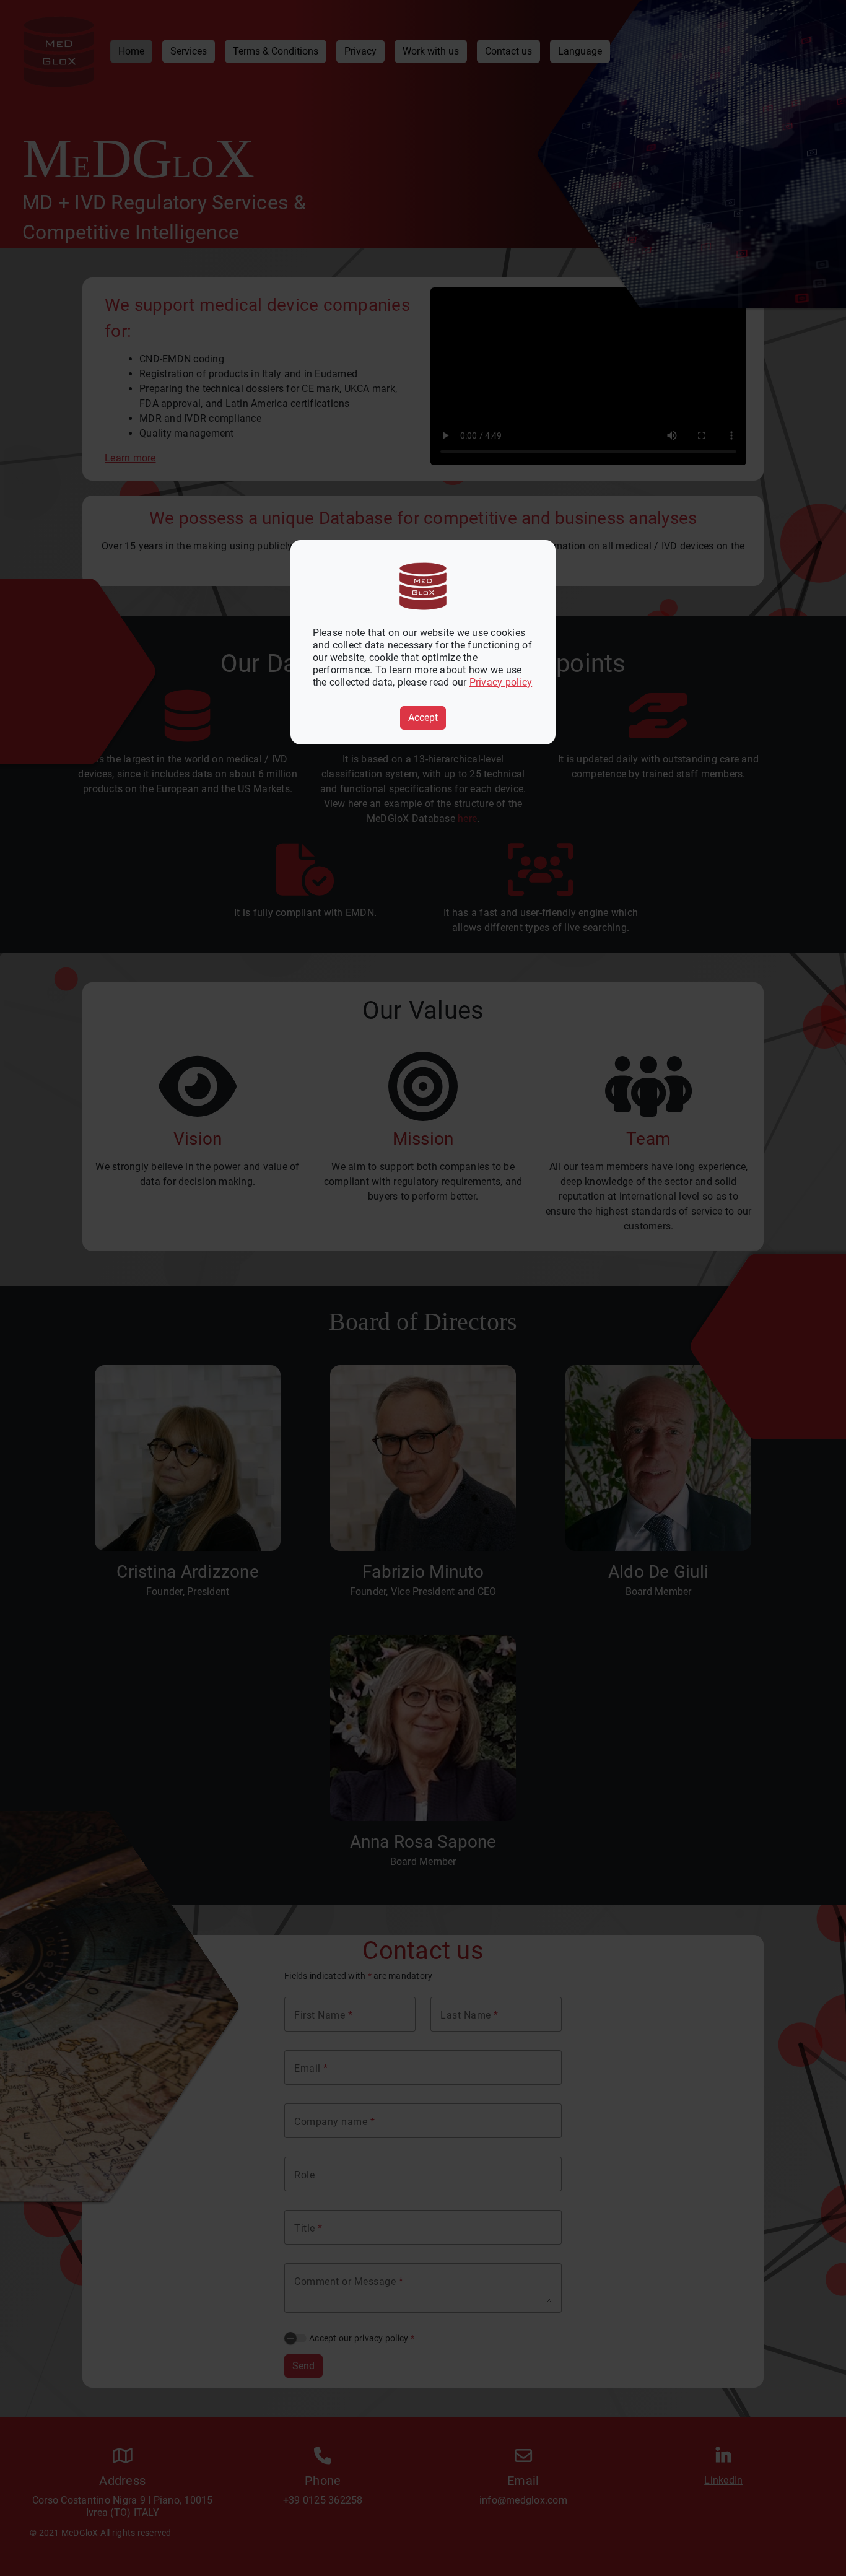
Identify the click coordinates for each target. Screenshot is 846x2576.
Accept (423, 718)
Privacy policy (501, 682)
